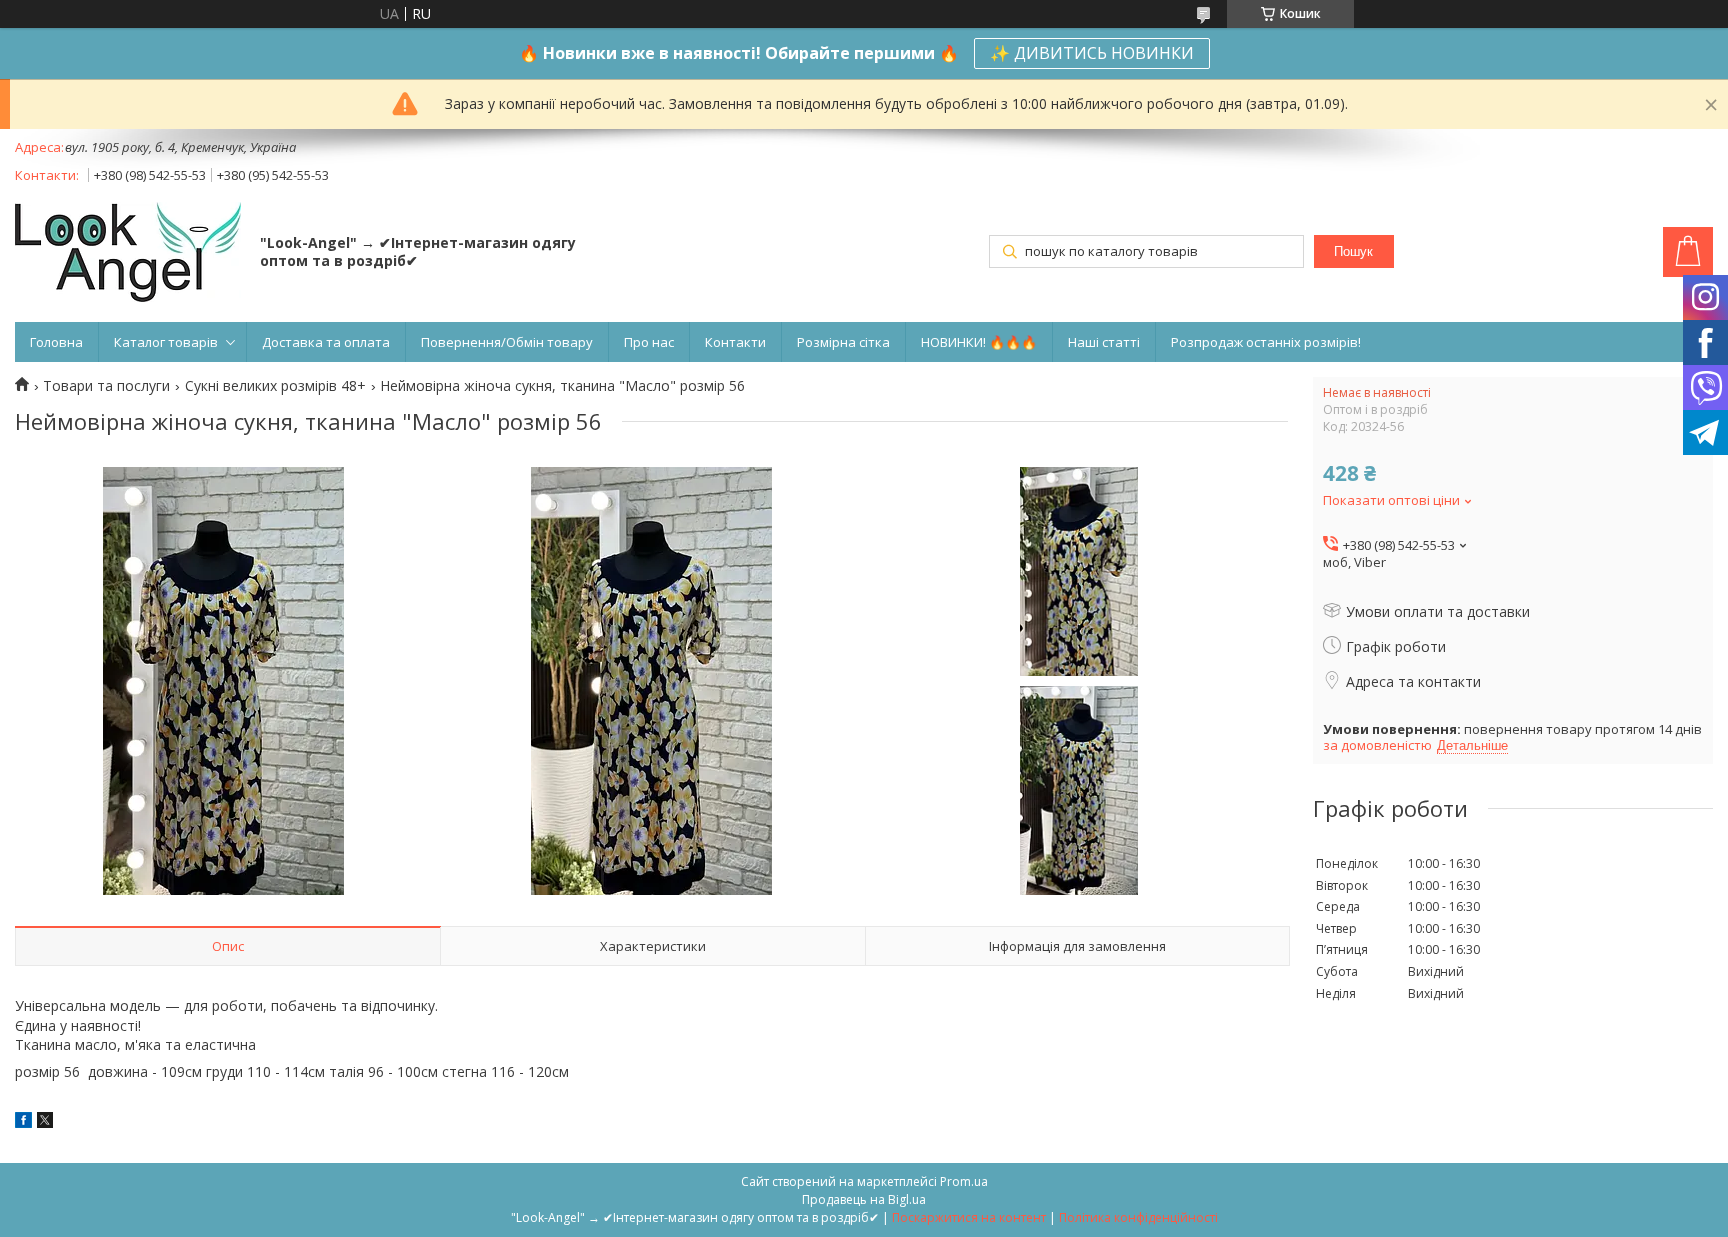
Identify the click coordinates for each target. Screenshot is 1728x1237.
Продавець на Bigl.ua (864, 1199)
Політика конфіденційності (1138, 1217)
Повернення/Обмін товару (507, 342)
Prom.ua (964, 1181)
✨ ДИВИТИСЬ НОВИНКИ (1092, 53)
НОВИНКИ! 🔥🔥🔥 (979, 342)
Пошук (1353, 251)
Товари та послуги (106, 386)
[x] (45, 1122)
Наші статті (1104, 342)
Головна (56, 342)
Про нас (649, 342)
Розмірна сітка (843, 342)
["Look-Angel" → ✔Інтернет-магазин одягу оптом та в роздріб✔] (128, 254)
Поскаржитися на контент (969, 1217)
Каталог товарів (166, 342)
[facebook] (23, 1122)
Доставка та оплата (326, 342)
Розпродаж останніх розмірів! (1266, 342)
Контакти (735, 342)
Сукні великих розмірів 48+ (275, 386)
